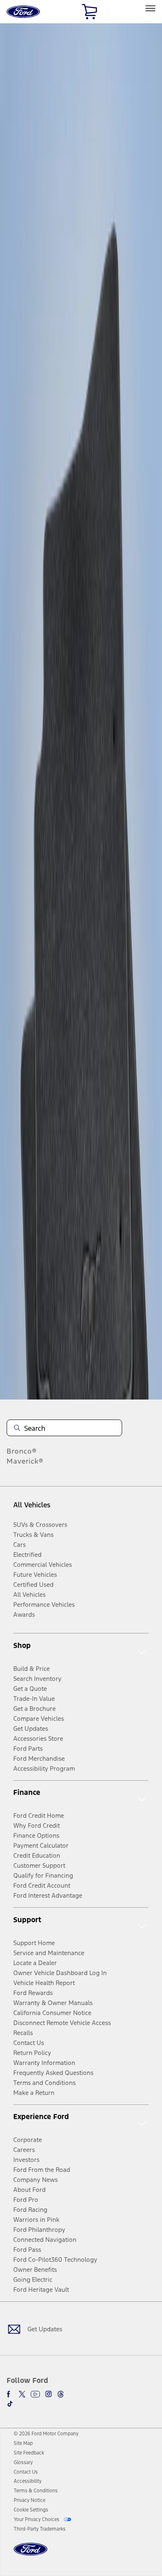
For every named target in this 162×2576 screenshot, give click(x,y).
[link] (23, 2443)
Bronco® (22, 1451)
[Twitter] (22, 2394)
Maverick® (25, 1461)
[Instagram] (49, 2394)
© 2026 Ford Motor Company (46, 2434)
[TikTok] (10, 2404)
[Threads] (61, 2394)
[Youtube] (35, 2394)
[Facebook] (10, 2394)
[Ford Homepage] (31, 2554)
